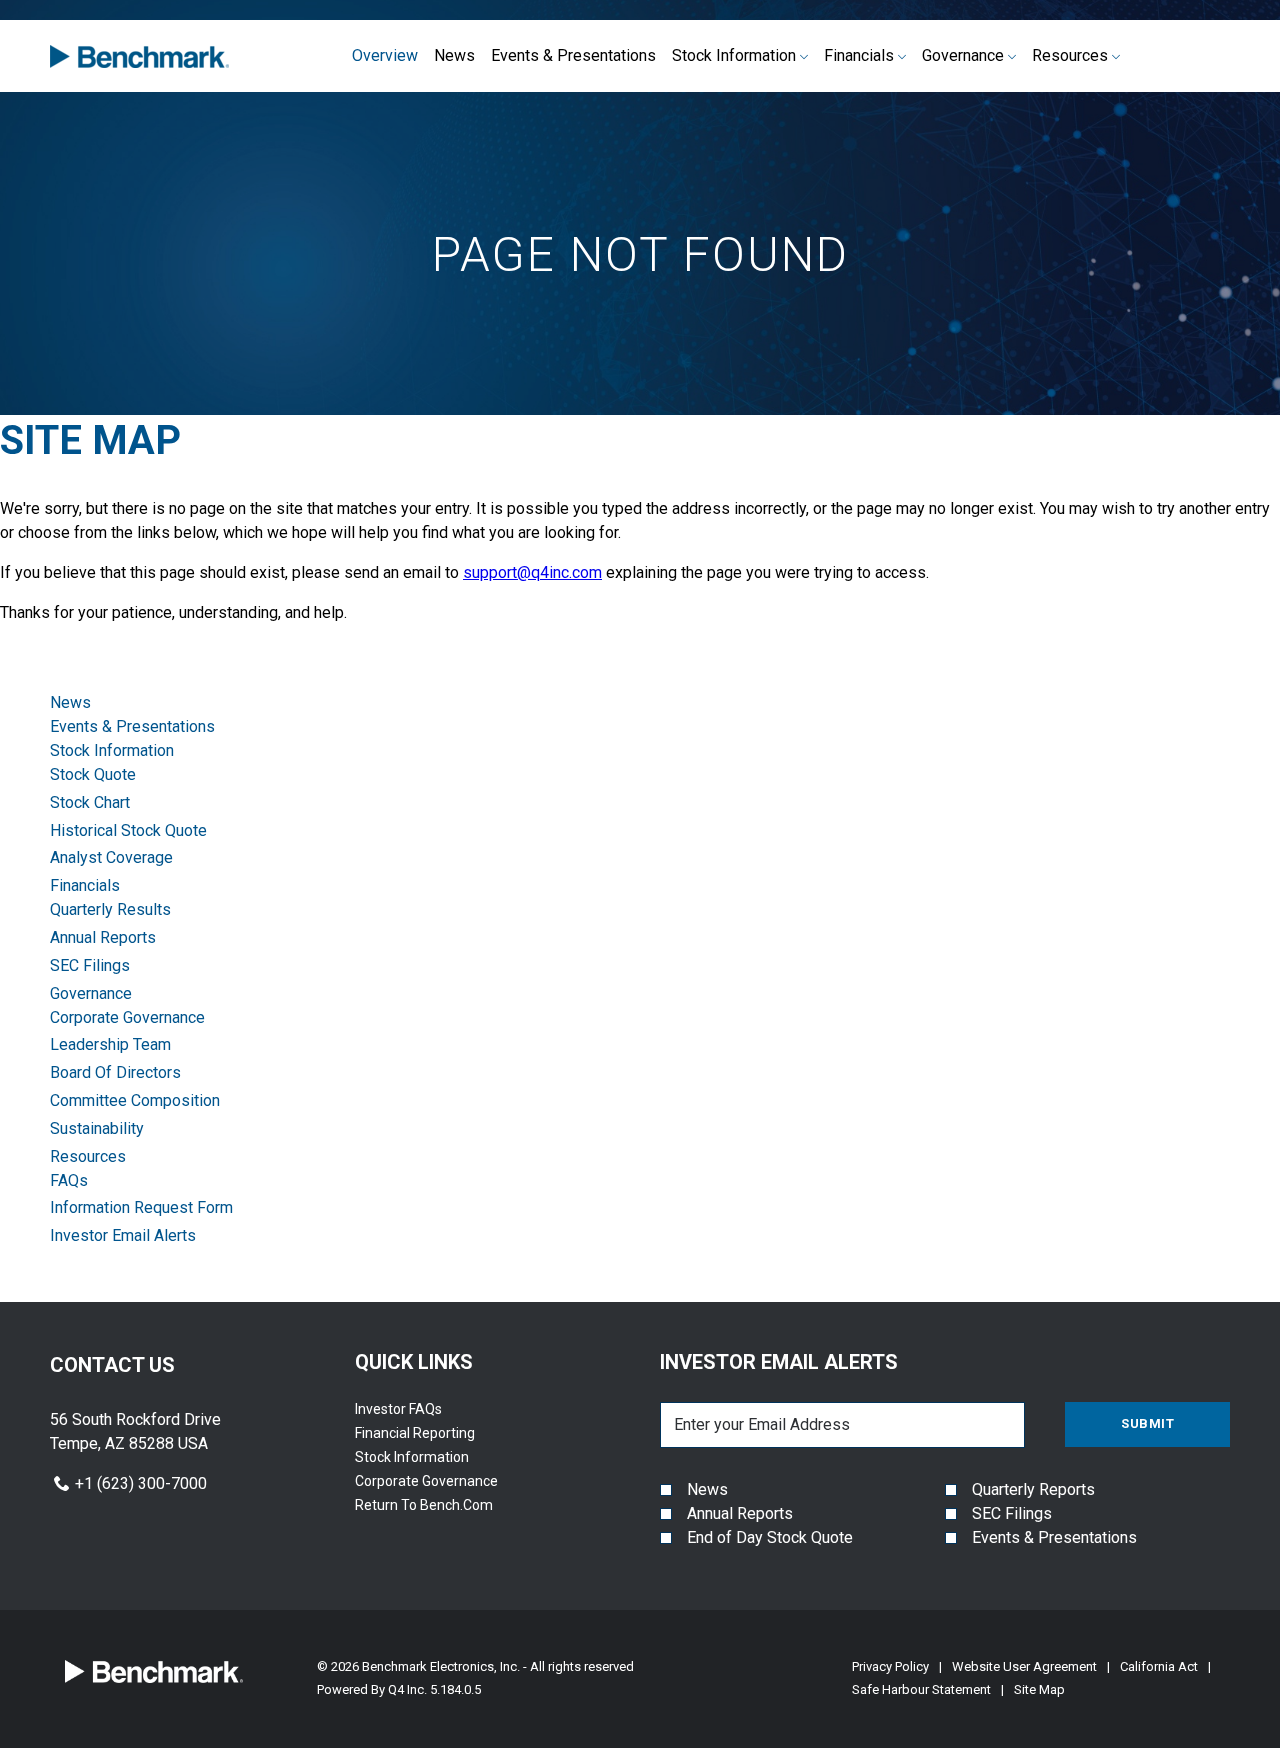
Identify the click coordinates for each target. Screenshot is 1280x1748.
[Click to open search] (1218, 56)
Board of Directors (115, 1072)
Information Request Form (141, 1207)
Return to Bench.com (448, 1505)
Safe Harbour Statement (921, 1689)
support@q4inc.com (532, 572)
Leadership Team (110, 1044)
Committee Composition (135, 1100)
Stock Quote (93, 774)
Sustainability (97, 1128)
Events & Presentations (132, 726)
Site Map (1039, 1689)
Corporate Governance (127, 1017)
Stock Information (112, 750)
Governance (91, 993)
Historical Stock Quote (128, 830)
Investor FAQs (423, 1409)
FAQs (69, 1180)
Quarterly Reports (1033, 1489)
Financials (85, 885)
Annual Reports (103, 937)
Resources (88, 1156)
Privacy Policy (890, 1666)
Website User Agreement (1024, 1666)
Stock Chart (90, 802)
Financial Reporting (439, 1433)
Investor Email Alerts (123, 1235)
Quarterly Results (110, 909)
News (70, 702)
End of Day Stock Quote (770, 1537)
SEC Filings (90, 965)
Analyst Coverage (111, 857)
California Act (1159, 1666)
